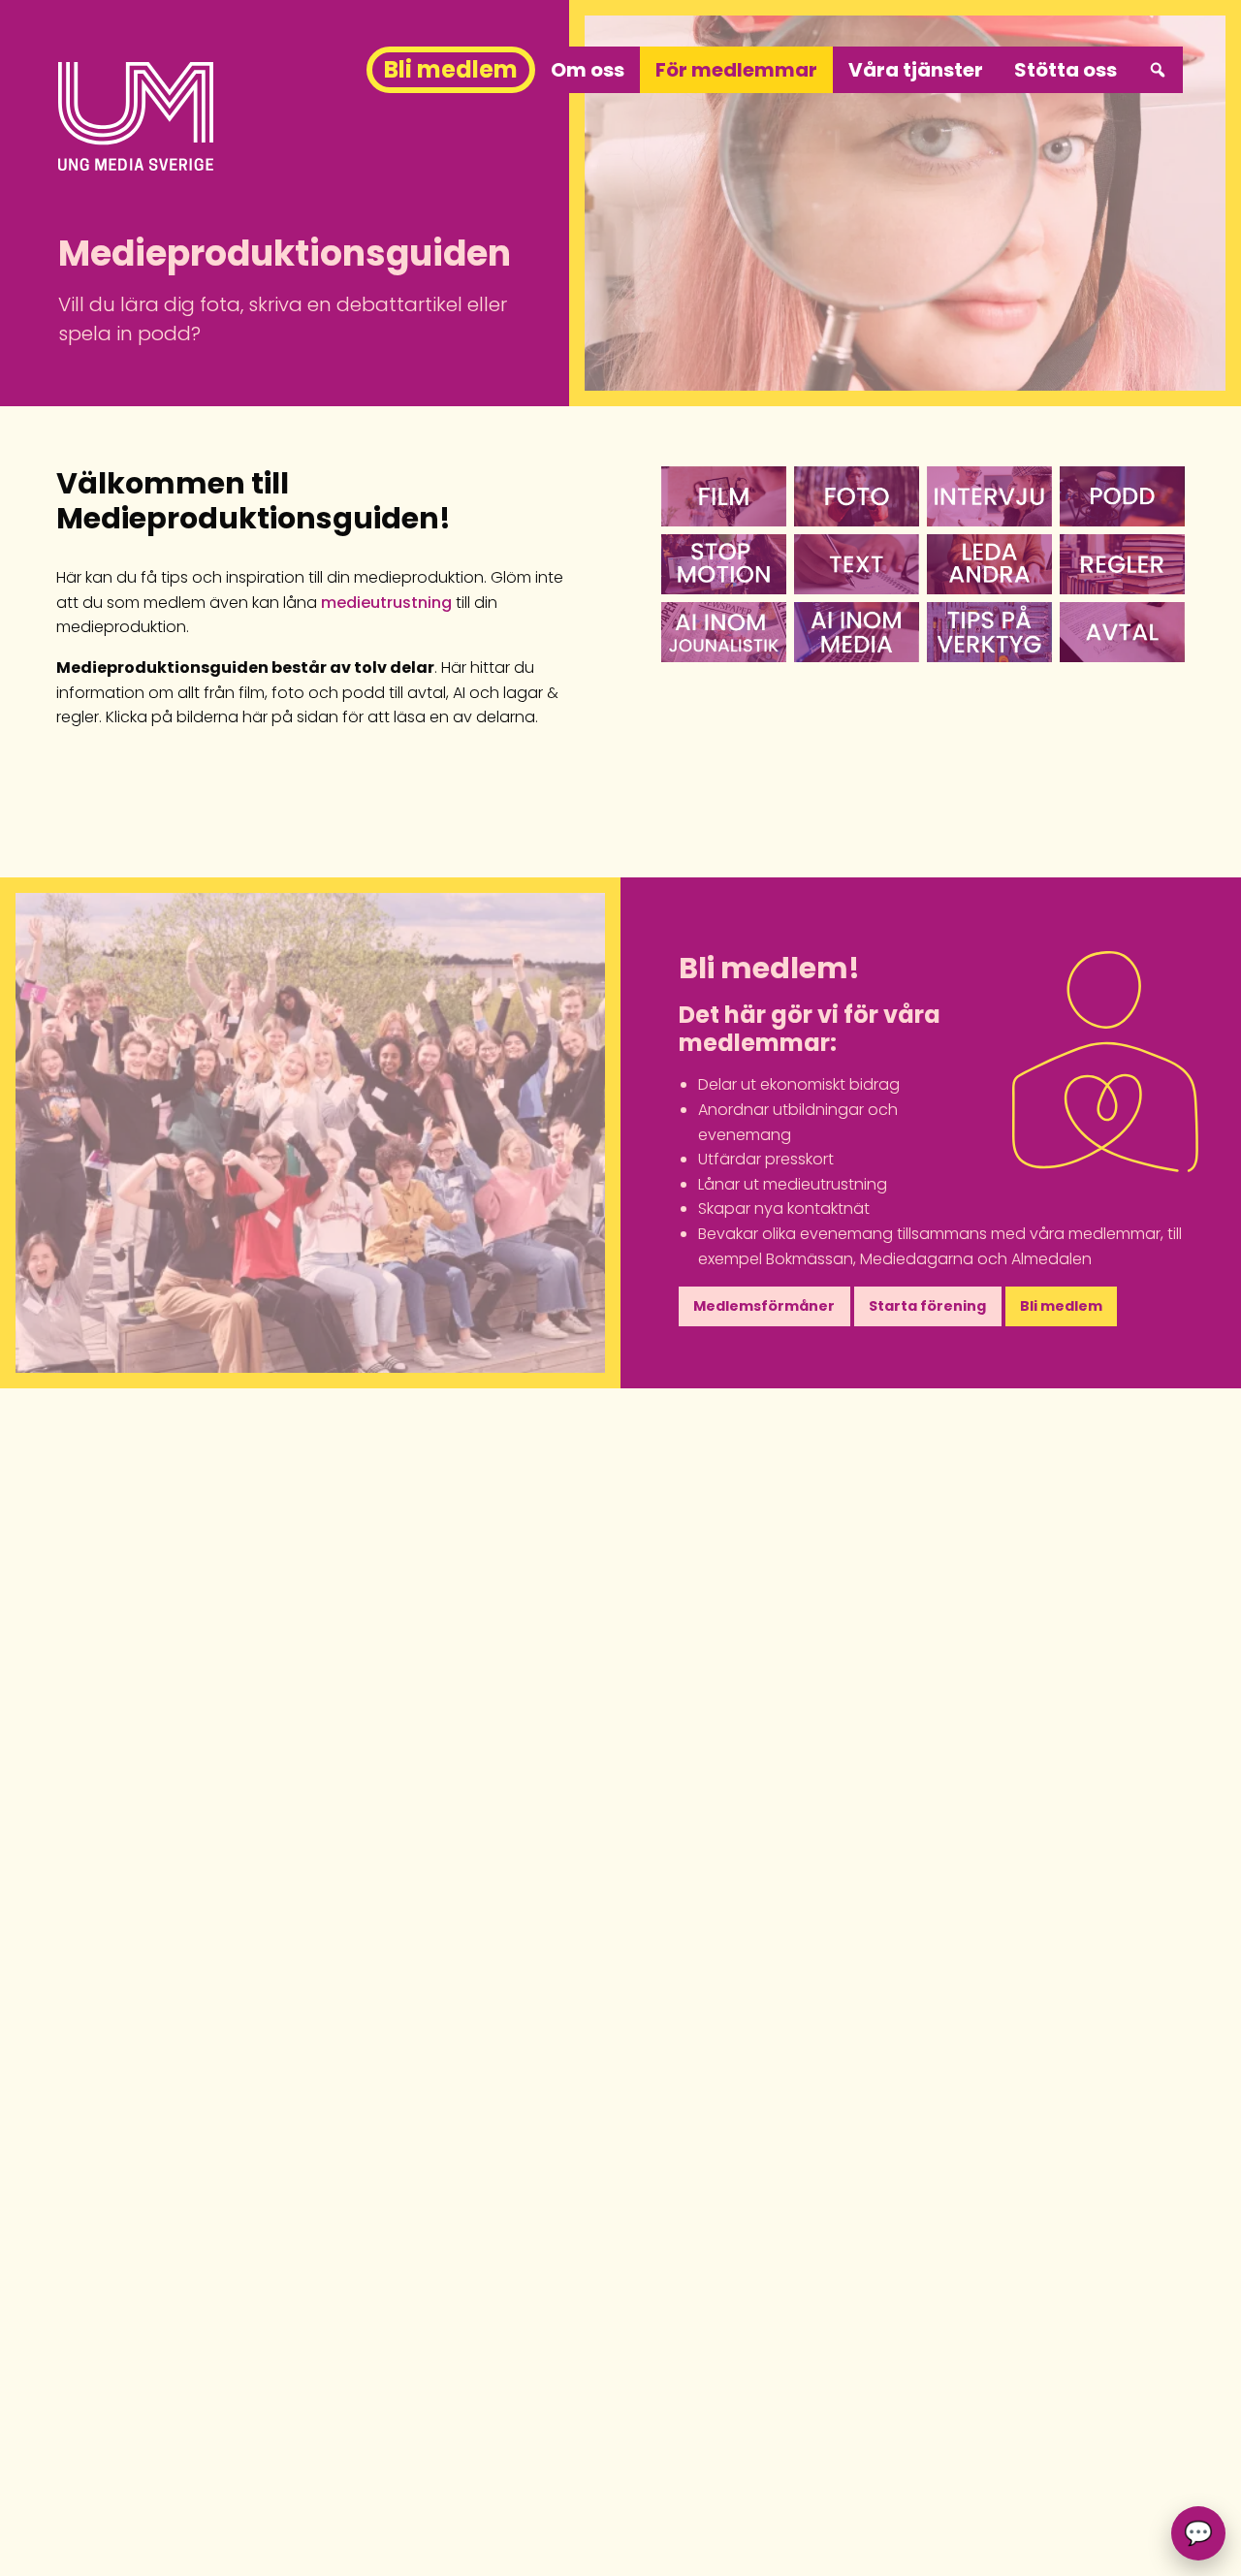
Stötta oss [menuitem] (1066, 70)
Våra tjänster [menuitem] (916, 70)
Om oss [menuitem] (588, 70)
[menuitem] (1158, 70)
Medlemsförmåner (764, 1306)
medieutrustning (386, 603)
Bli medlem (1061, 1306)
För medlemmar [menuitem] (736, 70)
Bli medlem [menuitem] (451, 69)
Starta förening (927, 1306)
